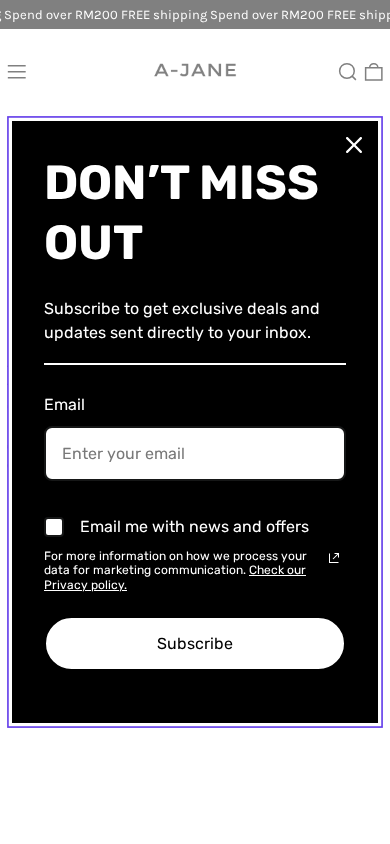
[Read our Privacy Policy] (334, 558)
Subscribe (195, 643)
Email (64, 404)
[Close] (354, 145)
